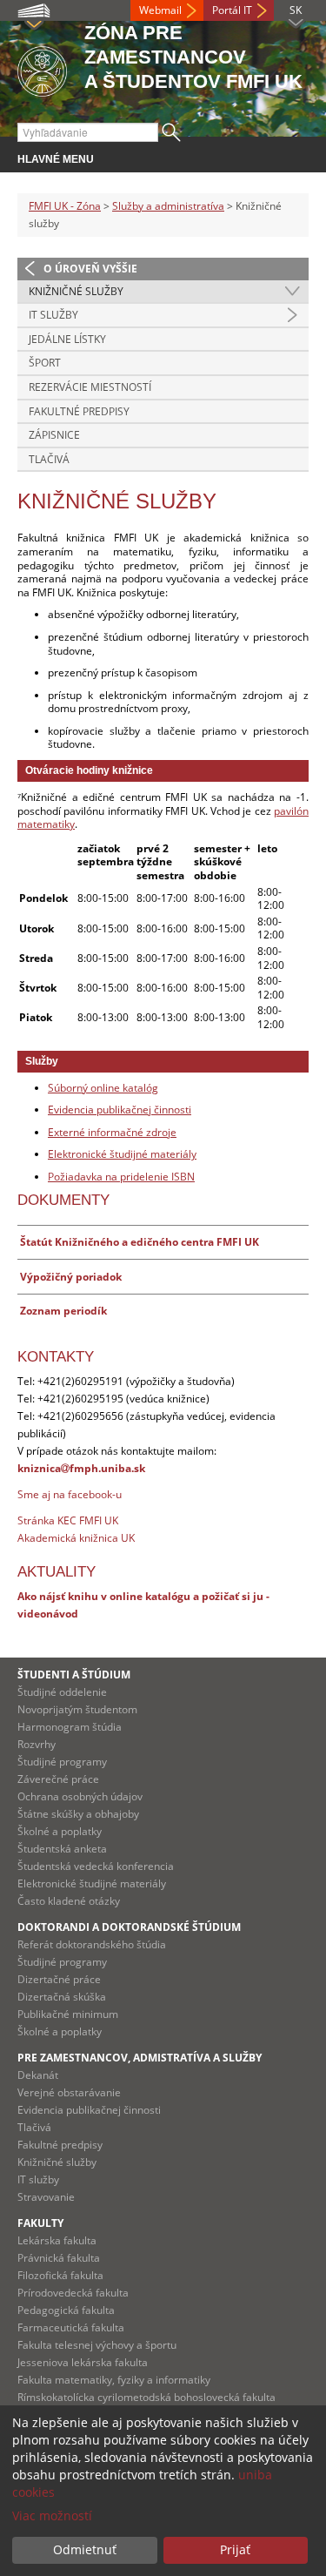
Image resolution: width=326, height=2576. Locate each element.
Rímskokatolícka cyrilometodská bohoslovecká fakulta (146, 2397)
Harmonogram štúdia (70, 1727)
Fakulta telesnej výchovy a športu (97, 2345)
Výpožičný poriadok (71, 1277)
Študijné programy (62, 1762)
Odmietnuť (85, 2549)
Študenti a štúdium (74, 1675)
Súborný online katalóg (103, 1088)
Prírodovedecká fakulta (73, 2293)
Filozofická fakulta (60, 2275)
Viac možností (52, 2515)
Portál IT (232, 10)
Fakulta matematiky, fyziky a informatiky (114, 2380)
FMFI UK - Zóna (65, 206)
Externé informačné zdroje (112, 1132)
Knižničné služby (76, 291)
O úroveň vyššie (90, 269)
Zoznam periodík (63, 1311)
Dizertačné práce (59, 1979)
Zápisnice (54, 435)
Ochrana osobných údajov (80, 1796)
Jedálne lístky (67, 339)
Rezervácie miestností (90, 387)
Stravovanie (46, 2197)
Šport (45, 363)
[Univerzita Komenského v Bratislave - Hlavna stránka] (42, 68)
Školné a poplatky (60, 1831)
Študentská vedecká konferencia (96, 1866)
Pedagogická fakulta (66, 2310)
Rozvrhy (37, 1744)
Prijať (235, 2549)
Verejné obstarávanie (69, 2092)
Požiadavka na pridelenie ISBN (121, 1177)
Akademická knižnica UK (76, 1538)
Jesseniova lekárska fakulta (83, 2362)
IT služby (53, 315)
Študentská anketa (62, 1849)
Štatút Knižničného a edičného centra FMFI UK (140, 1242)
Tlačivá (49, 459)
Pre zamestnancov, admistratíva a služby (140, 2058)
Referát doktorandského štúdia (92, 1944)
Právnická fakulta (59, 2258)
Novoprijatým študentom (77, 1709)
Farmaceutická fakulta (71, 2327)
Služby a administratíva (168, 206)
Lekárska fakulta (57, 2240)
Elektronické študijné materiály (122, 1154)
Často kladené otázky (69, 1901)
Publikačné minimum (68, 2014)
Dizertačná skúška (62, 1997)
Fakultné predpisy (79, 411)
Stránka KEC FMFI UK (68, 1520)
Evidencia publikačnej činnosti (120, 1110)
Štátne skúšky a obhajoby (78, 1814)
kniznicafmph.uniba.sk (81, 1468)
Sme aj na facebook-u (70, 1494)
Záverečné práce (58, 1779)
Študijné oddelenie (62, 1692)
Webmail (160, 10)
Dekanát (38, 2075)
